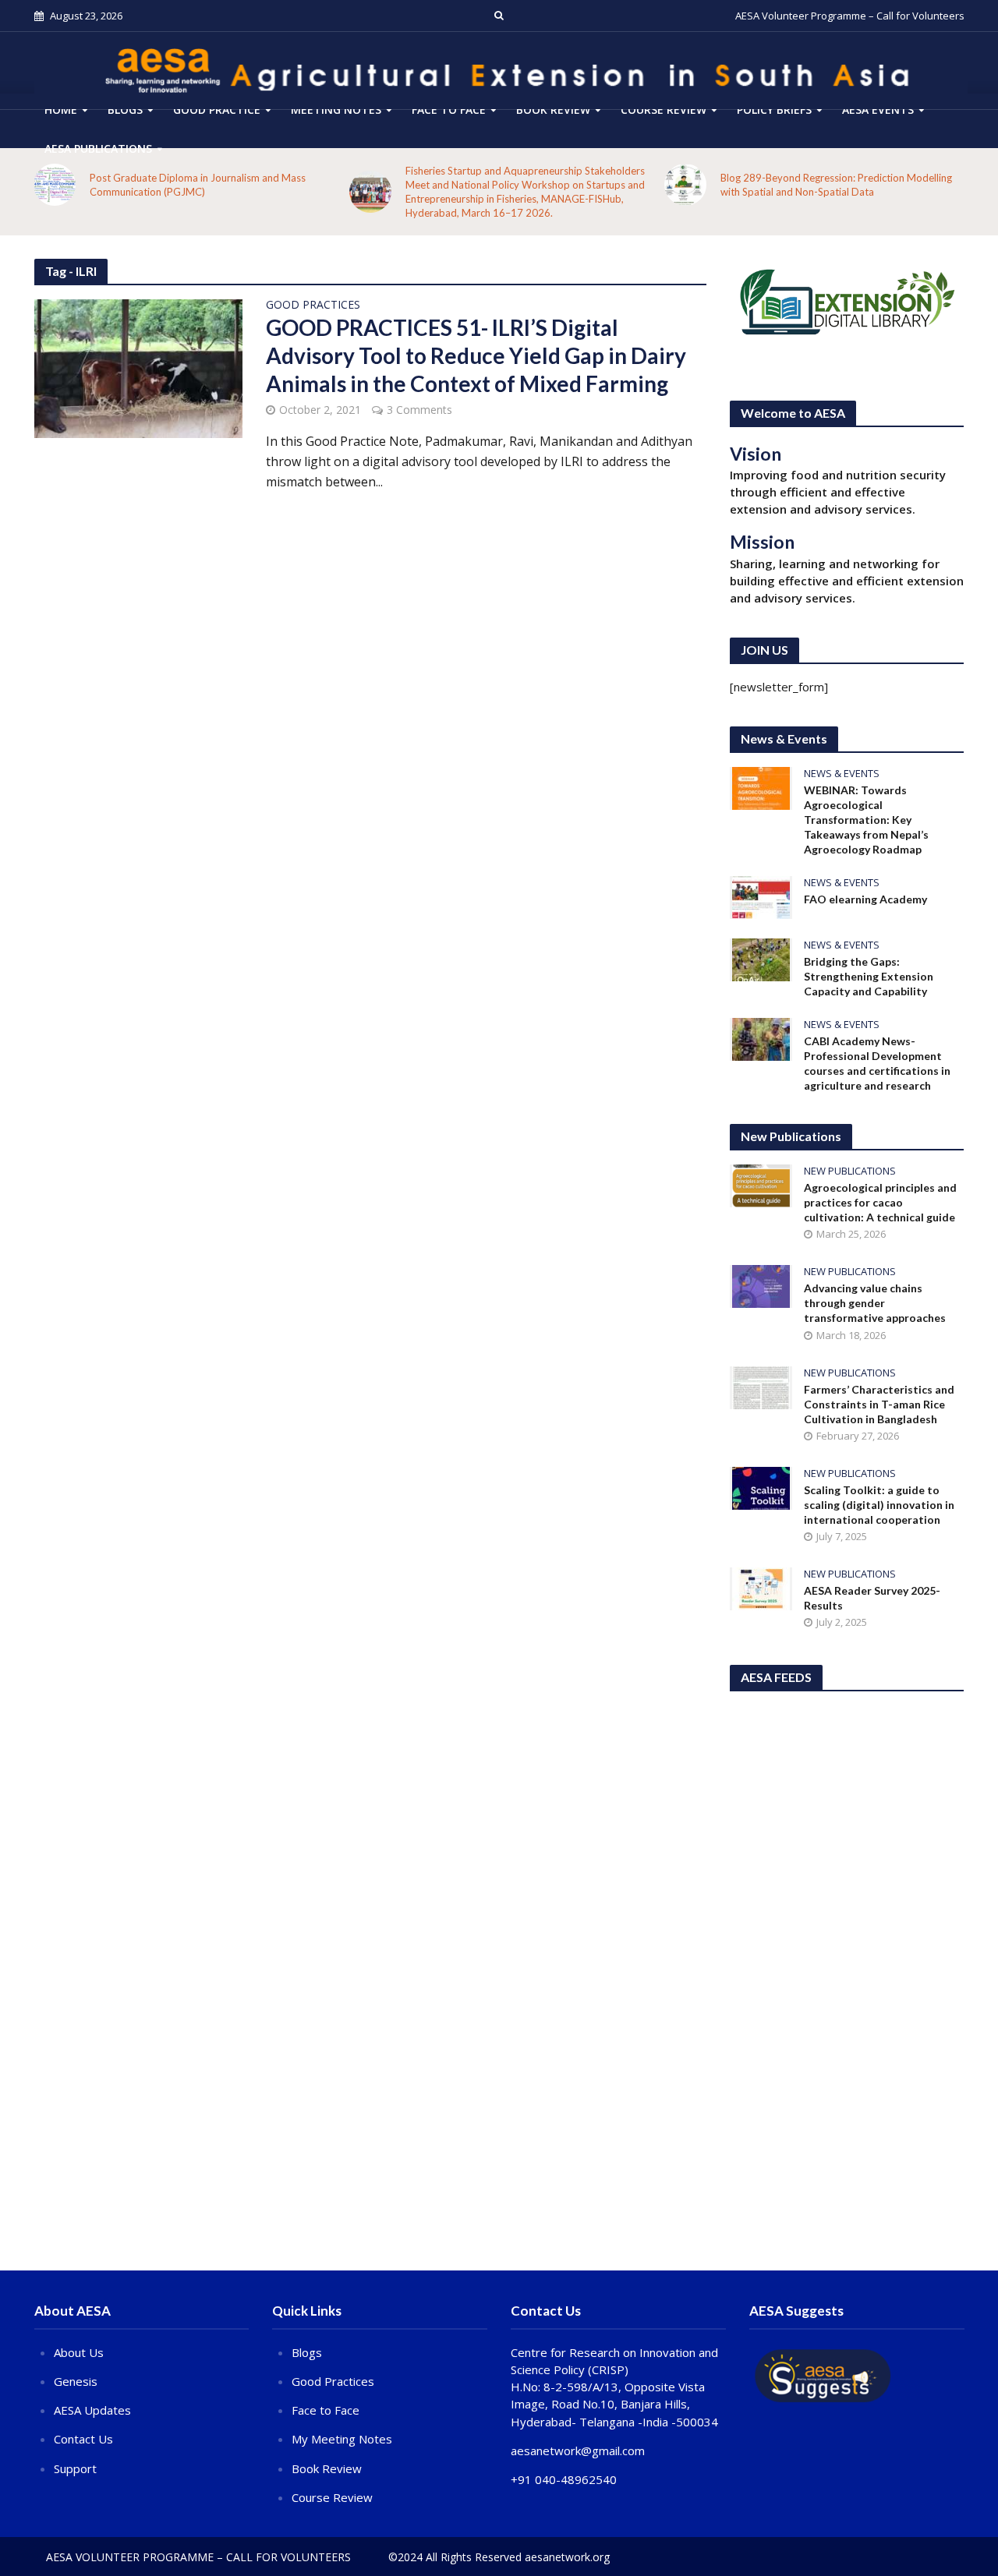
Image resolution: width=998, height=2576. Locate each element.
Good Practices (313, 306)
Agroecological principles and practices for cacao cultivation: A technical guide (880, 1202)
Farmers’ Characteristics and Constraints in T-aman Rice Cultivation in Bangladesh (879, 1404)
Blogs (125, 110)
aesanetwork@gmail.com (578, 2451)
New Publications (850, 1171)
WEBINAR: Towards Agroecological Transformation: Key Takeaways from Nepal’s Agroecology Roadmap (866, 820)
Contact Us (83, 2439)
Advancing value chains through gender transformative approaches (875, 1303)
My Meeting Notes (342, 2439)
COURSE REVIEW (664, 110)
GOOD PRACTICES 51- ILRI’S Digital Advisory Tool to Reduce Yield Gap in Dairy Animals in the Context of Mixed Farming (476, 355)
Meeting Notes (336, 110)
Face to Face (449, 110)
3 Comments (419, 410)
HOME (61, 110)
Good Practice (217, 110)
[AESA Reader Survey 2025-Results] (761, 1587)
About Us (79, 2352)
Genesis (76, 2381)
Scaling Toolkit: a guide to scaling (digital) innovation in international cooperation (879, 1505)
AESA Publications (98, 148)
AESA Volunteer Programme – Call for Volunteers (850, 16)
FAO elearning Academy (865, 899)
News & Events (842, 774)
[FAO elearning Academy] (761, 896)
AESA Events (878, 110)
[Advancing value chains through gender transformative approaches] (761, 1285)
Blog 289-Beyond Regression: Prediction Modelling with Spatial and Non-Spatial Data (836, 185)
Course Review (332, 2497)
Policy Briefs (774, 110)
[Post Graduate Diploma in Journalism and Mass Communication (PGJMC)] (55, 185)
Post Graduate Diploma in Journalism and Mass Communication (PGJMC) (198, 185)
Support (75, 2468)
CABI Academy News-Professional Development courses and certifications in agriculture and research (877, 1063)
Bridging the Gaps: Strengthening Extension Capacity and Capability (869, 976)
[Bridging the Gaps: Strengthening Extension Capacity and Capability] (761, 959)
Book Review (553, 110)
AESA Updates (92, 2410)
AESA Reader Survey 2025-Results (872, 1598)
